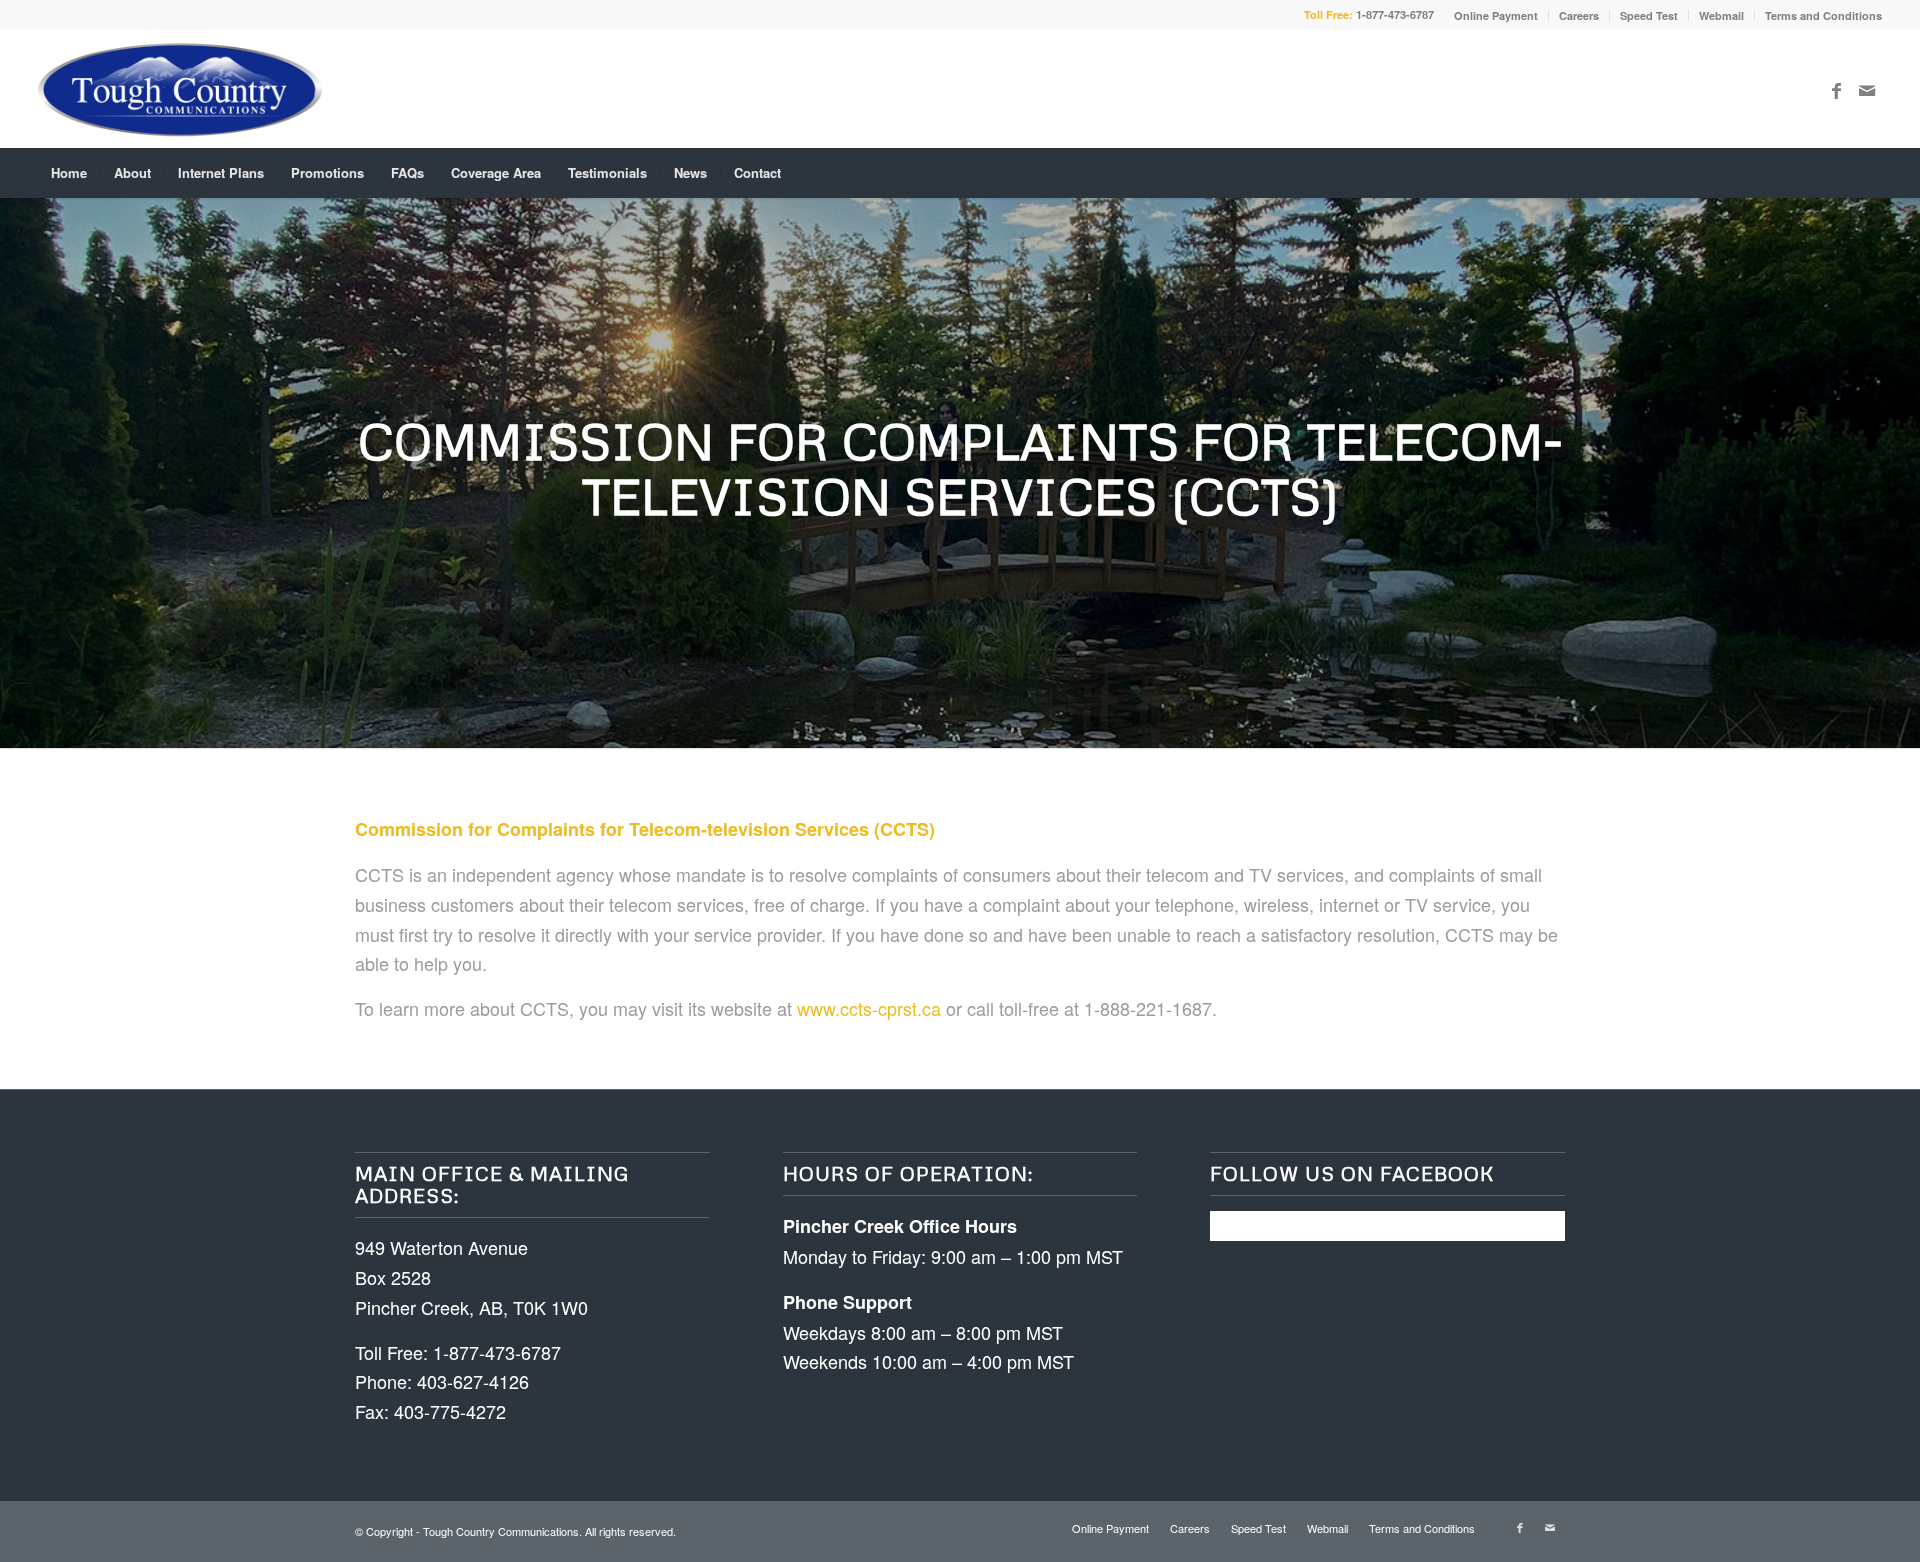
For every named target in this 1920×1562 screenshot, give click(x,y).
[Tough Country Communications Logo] (179, 89)
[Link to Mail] (1867, 89)
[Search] (1868, 173)
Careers (1579, 15)
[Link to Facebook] (1837, 89)
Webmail (1721, 15)
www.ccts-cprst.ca (869, 1008)
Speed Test (1649, 15)
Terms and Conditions (1823, 15)
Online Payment (1496, 15)
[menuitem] (1496, 15)
